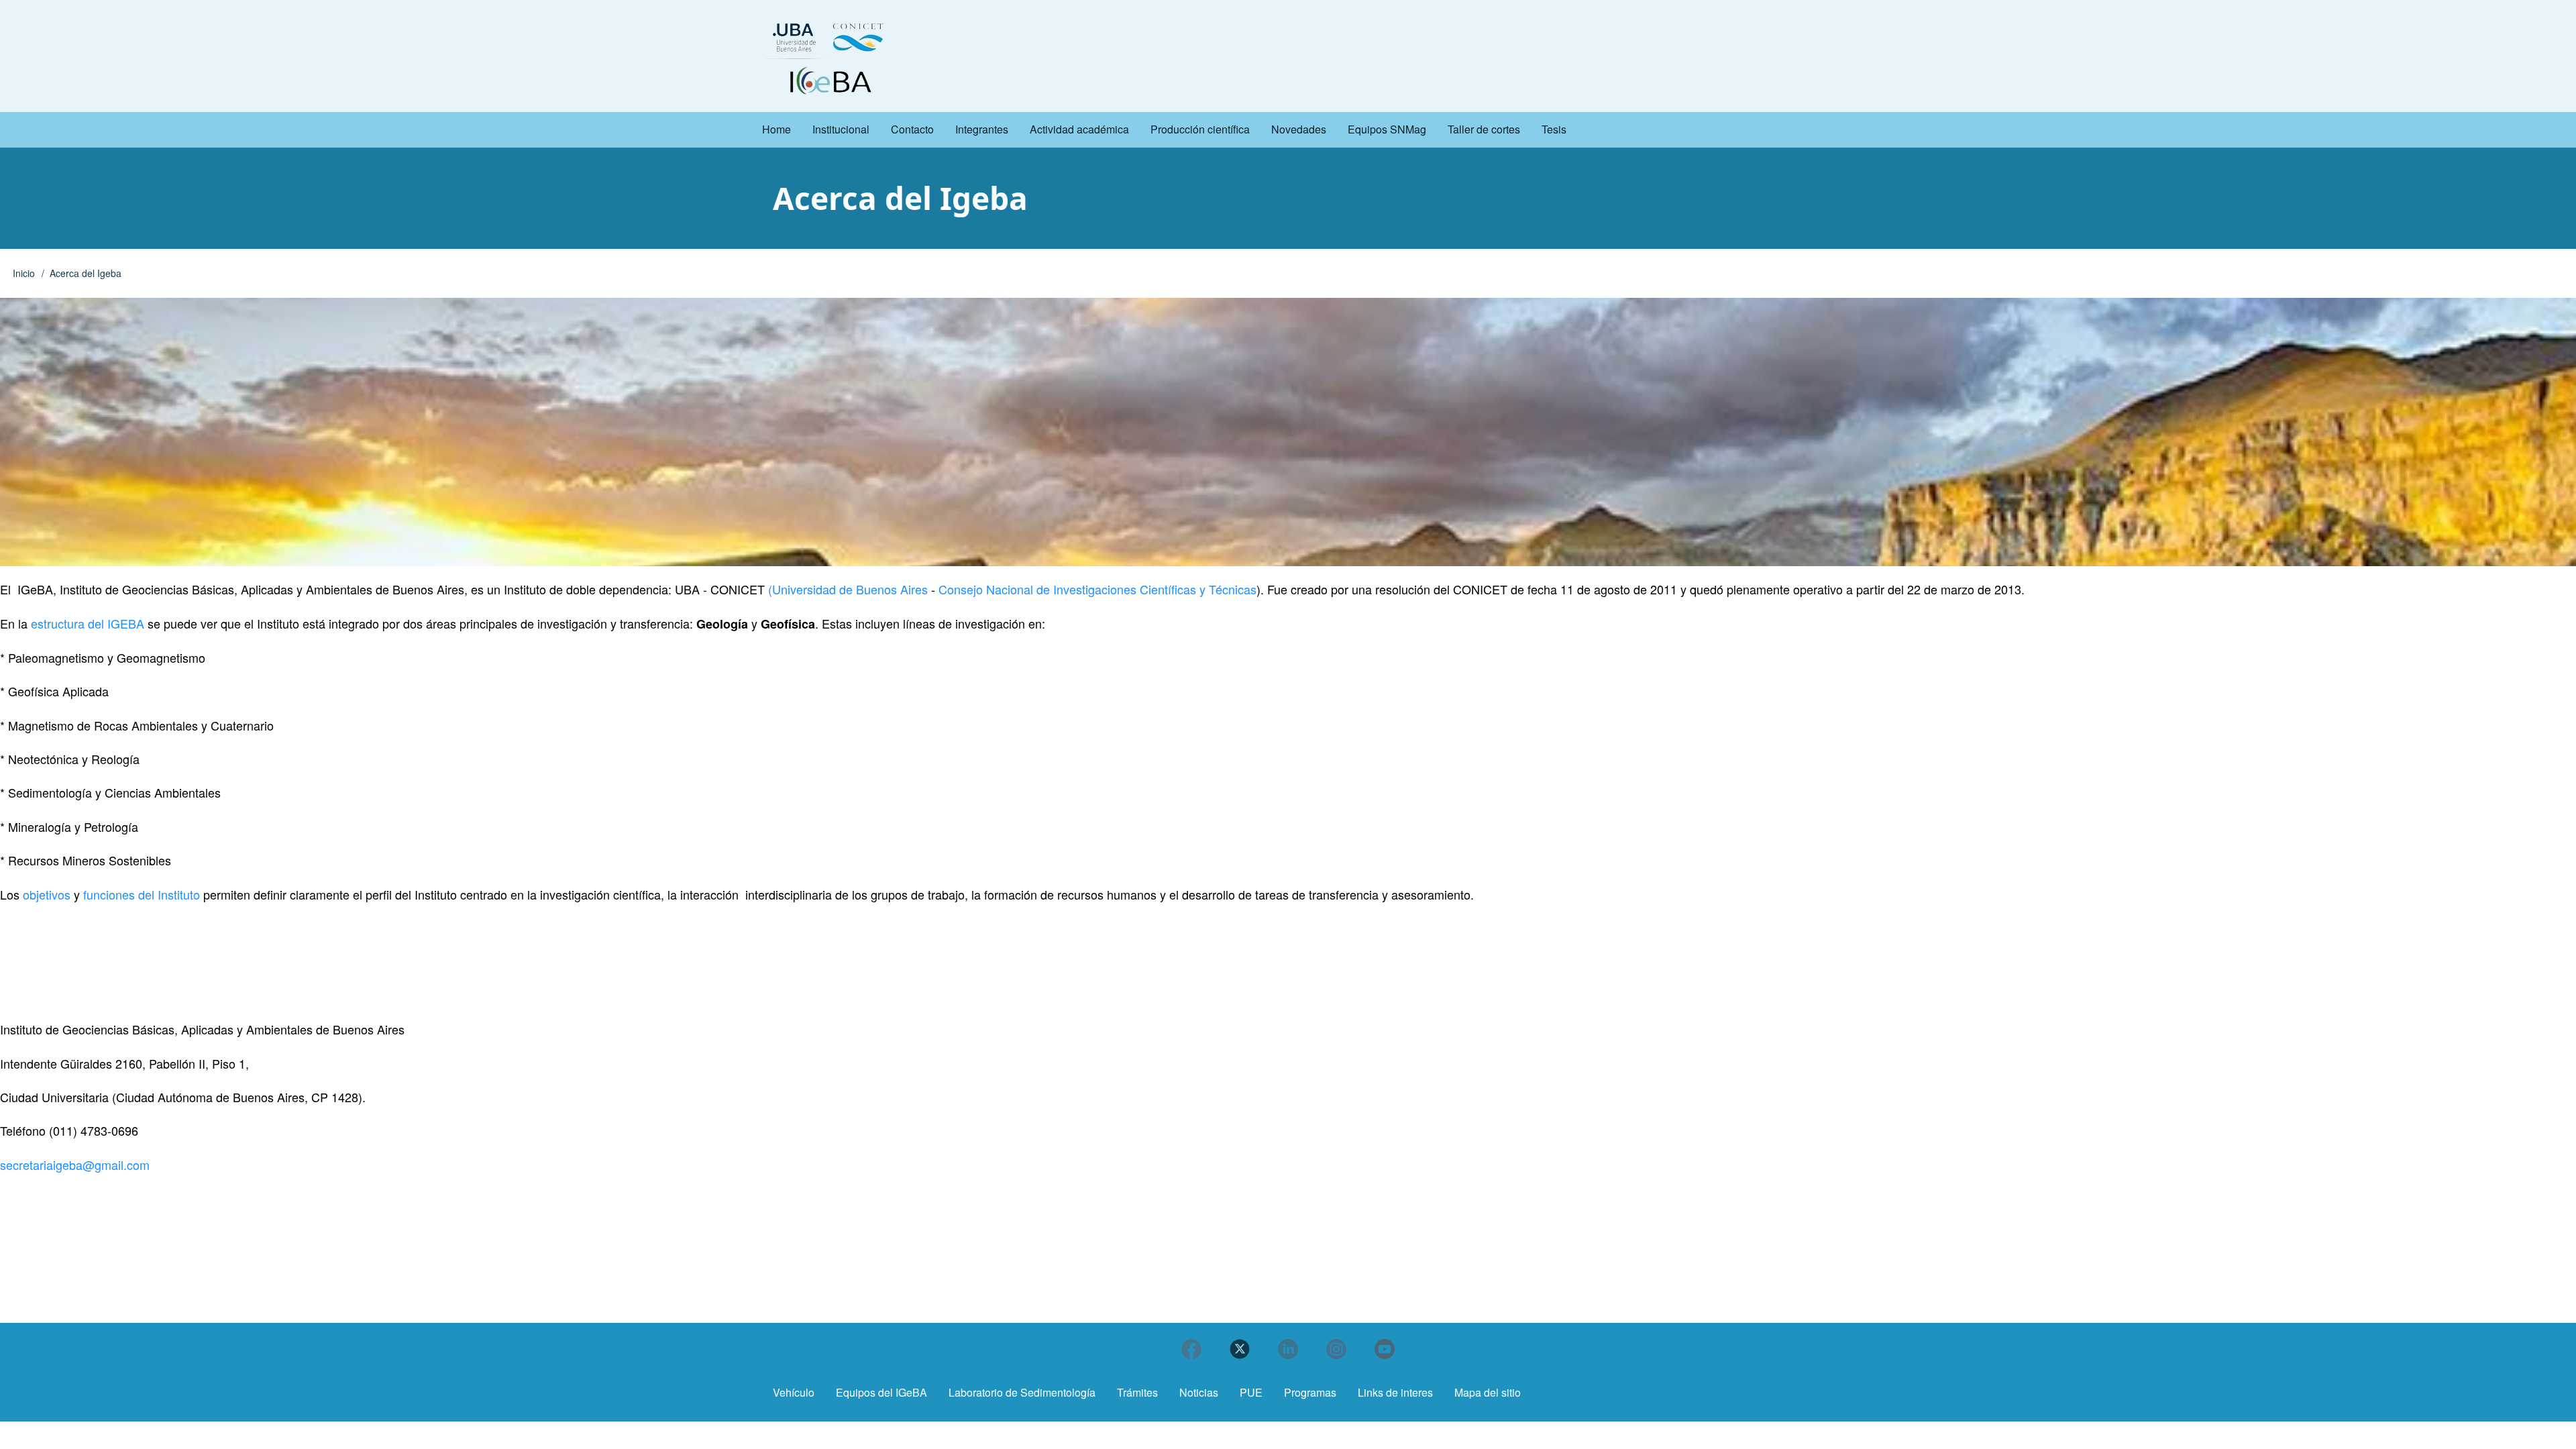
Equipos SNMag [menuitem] (1387, 129)
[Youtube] (1385, 1349)
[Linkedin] (1288, 1349)
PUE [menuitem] (1251, 1392)
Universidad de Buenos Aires (850, 589)
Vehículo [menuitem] (794, 1392)
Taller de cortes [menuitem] (1484, 129)
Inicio (24, 273)
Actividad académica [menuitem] (1079, 129)
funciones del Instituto (143, 894)
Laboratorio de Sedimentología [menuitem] (1022, 1392)
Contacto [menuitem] (912, 129)
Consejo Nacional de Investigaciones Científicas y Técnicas (1096, 589)
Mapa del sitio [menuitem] (1488, 1392)
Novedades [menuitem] (1299, 129)
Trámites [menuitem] (1137, 1392)
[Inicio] (829, 57)
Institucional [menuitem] (841, 129)
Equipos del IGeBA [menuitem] (881, 1392)
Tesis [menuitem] (1554, 129)
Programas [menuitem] (1310, 1392)
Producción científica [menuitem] (1200, 129)
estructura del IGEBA (89, 623)
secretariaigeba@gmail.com (75, 1165)
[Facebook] (1191, 1349)
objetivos (47, 894)
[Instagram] (1336, 1349)
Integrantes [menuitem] (982, 129)
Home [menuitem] (776, 129)
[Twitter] (1240, 1349)
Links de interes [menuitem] (1395, 1392)
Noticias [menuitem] (1199, 1392)
